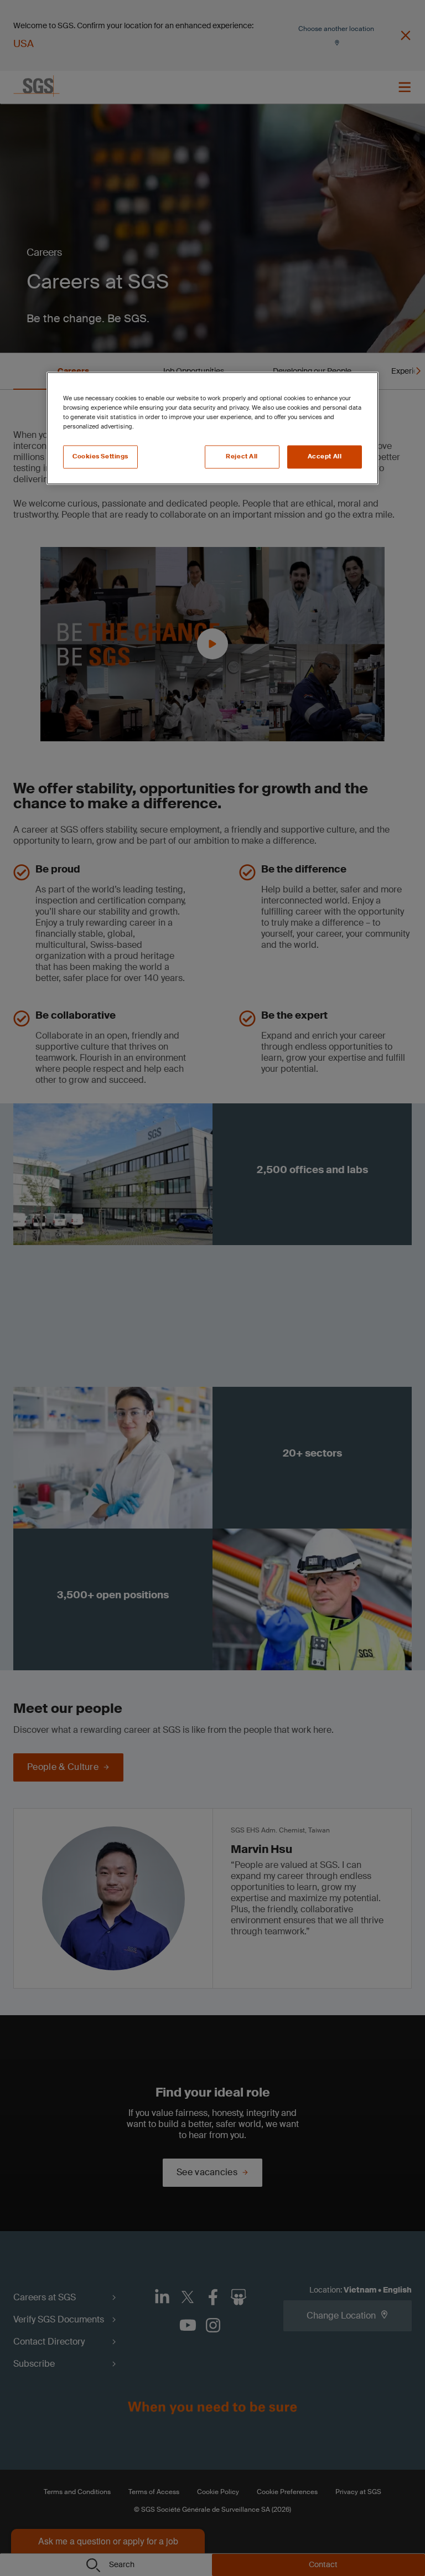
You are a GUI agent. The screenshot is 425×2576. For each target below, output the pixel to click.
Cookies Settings (100, 457)
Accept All (325, 457)
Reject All (242, 457)
